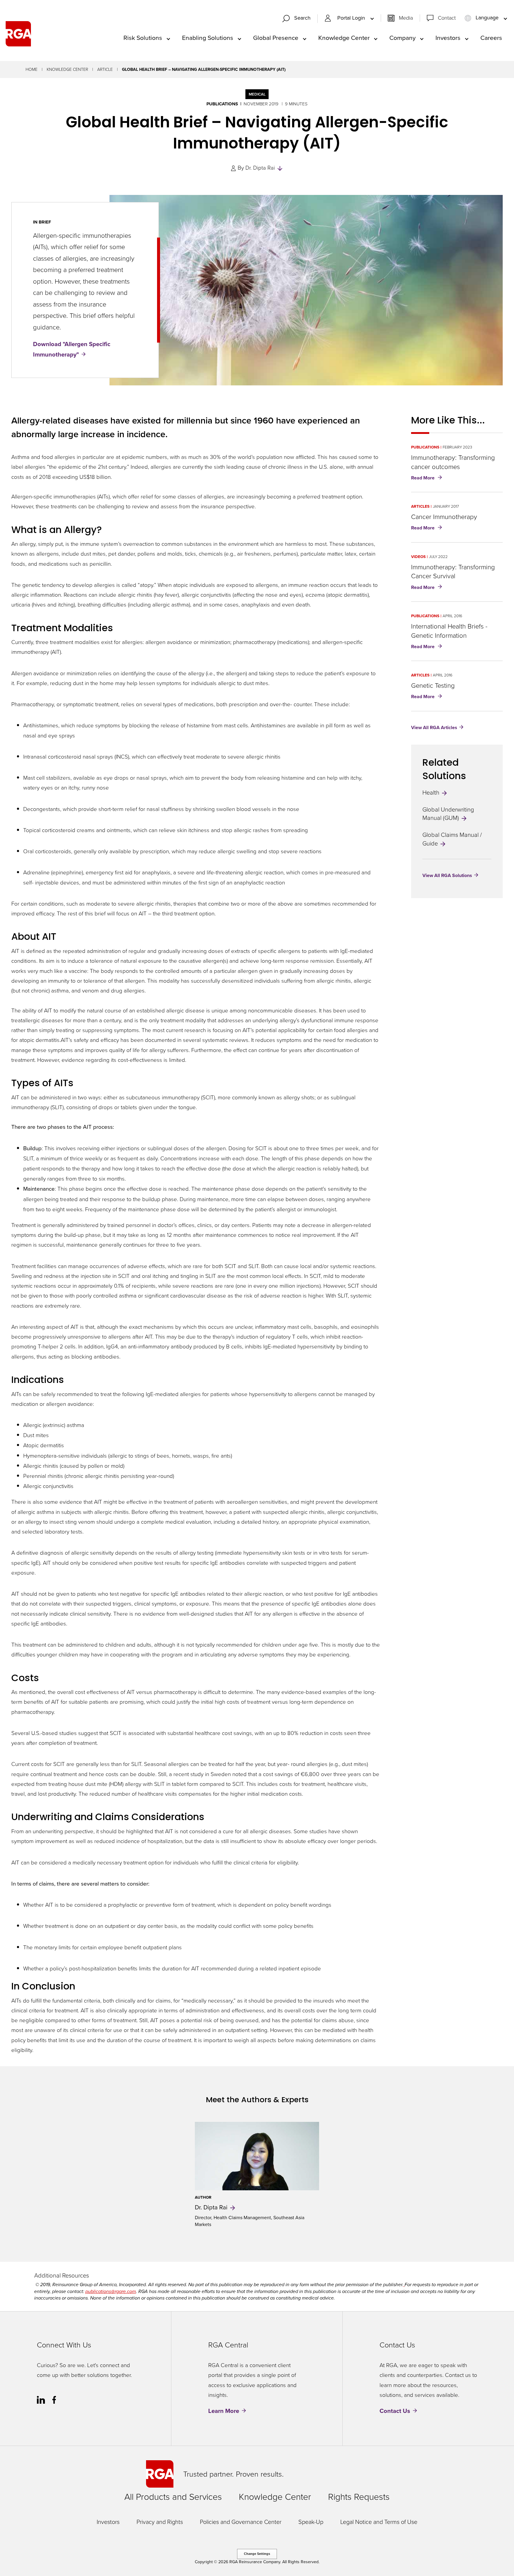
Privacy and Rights (160, 2522)
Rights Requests (359, 2497)
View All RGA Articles (434, 727)
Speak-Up (311, 2522)
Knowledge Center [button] (344, 38)
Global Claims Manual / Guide (452, 839)
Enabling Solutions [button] (208, 38)
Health (432, 793)
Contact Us (395, 2411)
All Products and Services (173, 2497)
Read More (428, 478)
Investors (108, 2522)
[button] (299, 19)
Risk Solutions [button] (143, 38)
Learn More (224, 2411)
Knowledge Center (67, 69)
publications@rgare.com (111, 2291)
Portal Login (352, 18)
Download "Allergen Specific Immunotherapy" (72, 349)
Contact (447, 18)
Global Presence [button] (276, 38)
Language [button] (487, 18)
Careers (491, 38)
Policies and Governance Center (241, 2522)
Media (406, 18)
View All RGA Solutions (447, 875)
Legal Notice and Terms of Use (379, 2522)
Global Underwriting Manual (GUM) (448, 814)
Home (32, 69)
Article (105, 69)
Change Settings (257, 2554)
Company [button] (402, 38)
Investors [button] (448, 38)
